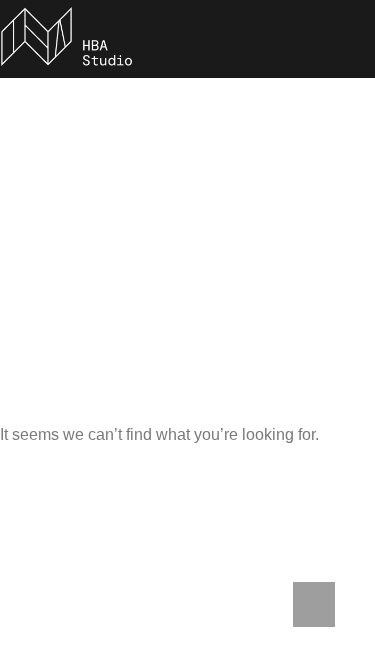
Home (56, 286)
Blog (126, 286)
